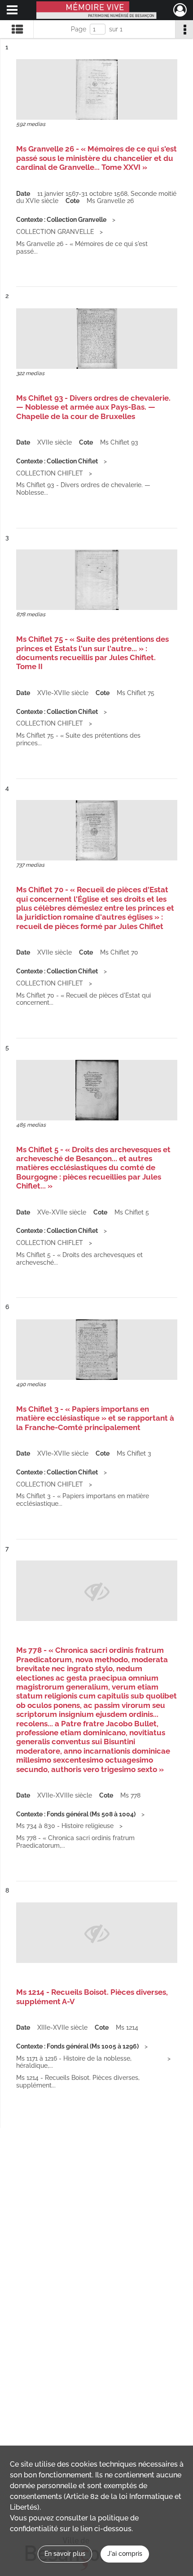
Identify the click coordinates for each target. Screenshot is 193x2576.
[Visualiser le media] (97, 89)
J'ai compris (125, 2554)
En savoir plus (65, 2554)
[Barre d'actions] (184, 29)
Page (79, 29)
